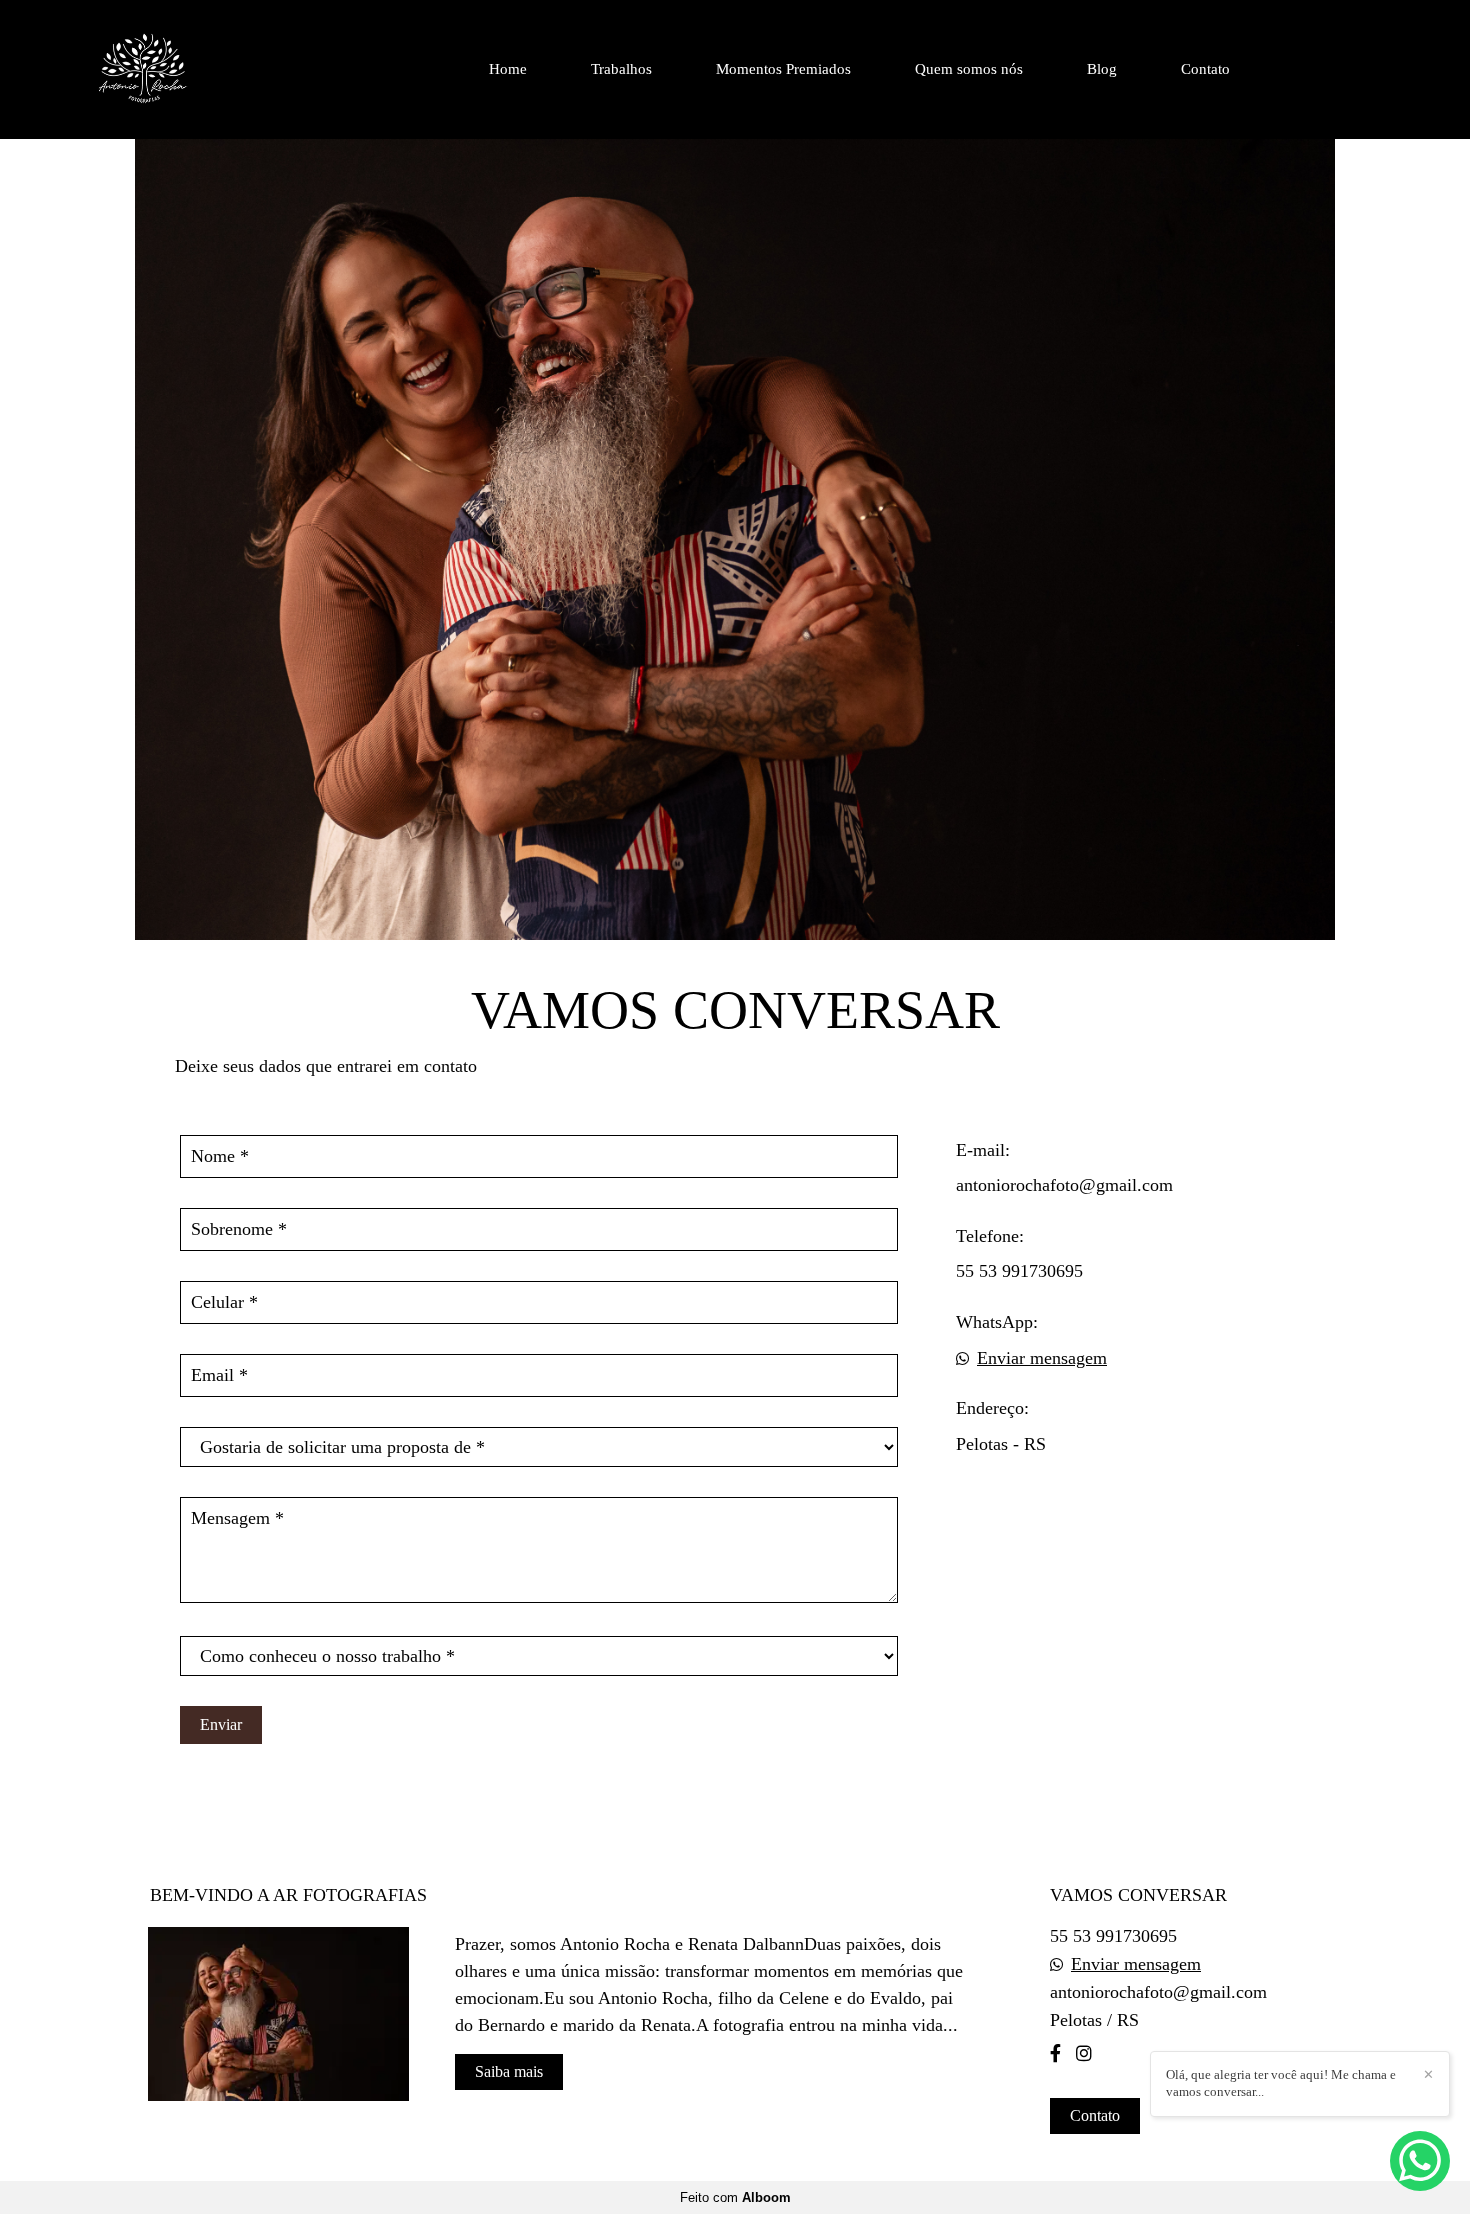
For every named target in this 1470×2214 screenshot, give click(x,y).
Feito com (735, 2197)
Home (508, 69)
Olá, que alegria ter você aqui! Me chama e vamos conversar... (1281, 2083)
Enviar (221, 1724)
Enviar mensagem (1042, 1358)
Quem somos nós (969, 69)
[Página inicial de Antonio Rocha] (194, 69)
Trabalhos (621, 69)
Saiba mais (509, 2071)
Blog (1102, 69)
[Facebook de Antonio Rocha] (1055, 2053)
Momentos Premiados (783, 69)
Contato (1205, 69)
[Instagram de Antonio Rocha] (1084, 2053)
